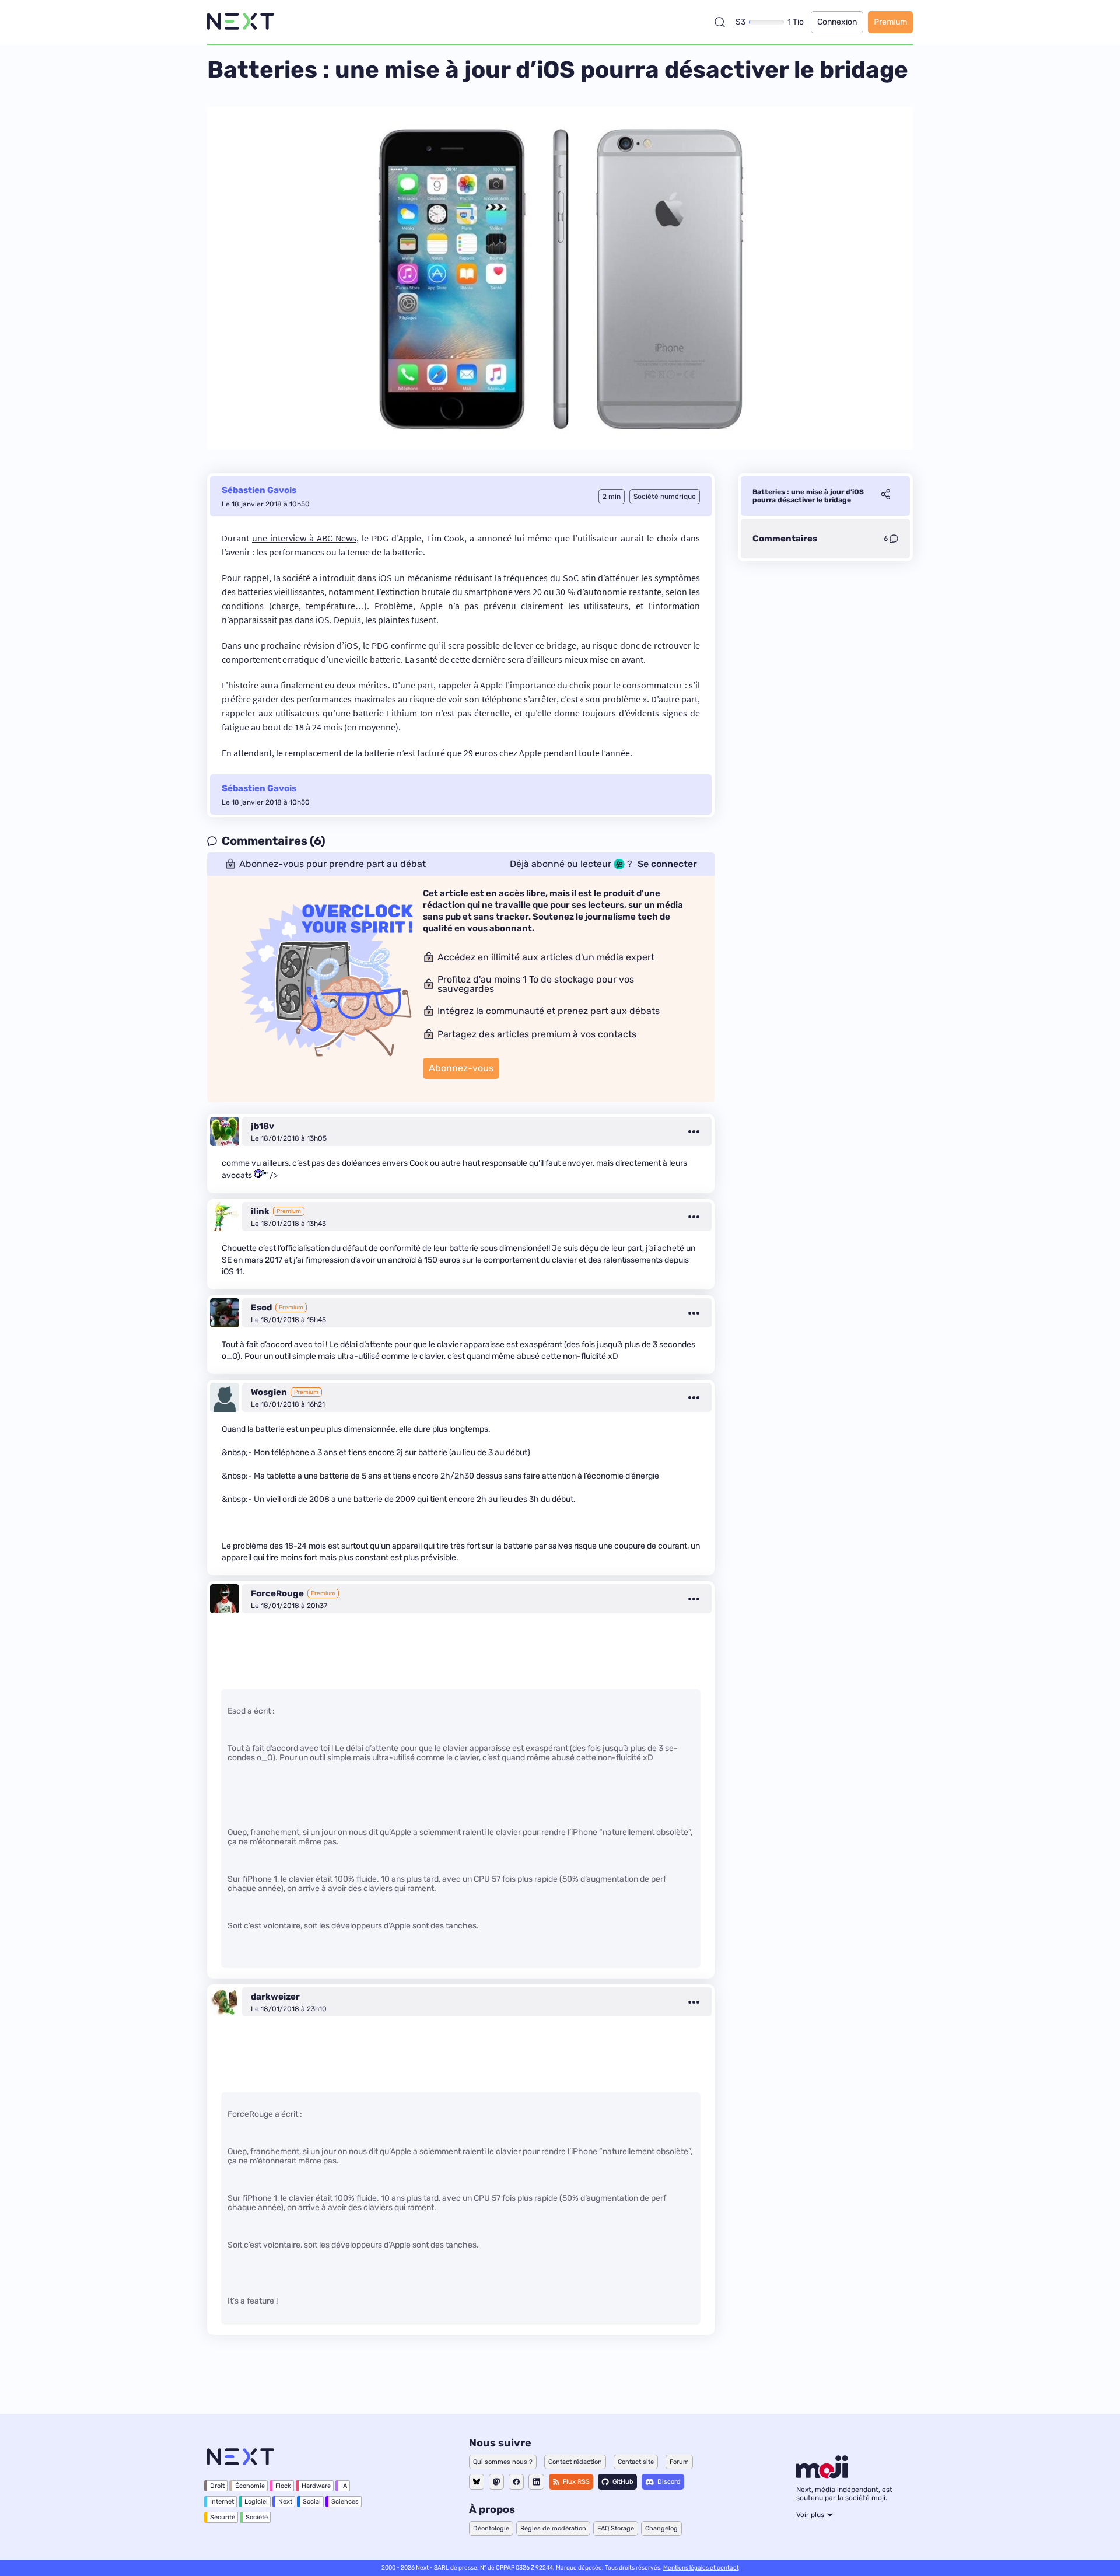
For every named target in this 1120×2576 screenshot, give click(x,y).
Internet (222, 2502)
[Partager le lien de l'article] (885, 496)
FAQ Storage (616, 2528)
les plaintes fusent (401, 620)
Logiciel (256, 2502)
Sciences (345, 2502)
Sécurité (223, 2517)
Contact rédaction (575, 2462)
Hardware (316, 2486)
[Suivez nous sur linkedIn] (536, 2482)
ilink (260, 1211)
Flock (283, 2486)
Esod (261, 1308)
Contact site (636, 2462)
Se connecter (667, 864)
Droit (217, 2486)
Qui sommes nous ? (503, 2462)
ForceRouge (277, 1593)
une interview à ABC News (304, 538)
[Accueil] (241, 22)
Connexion (837, 22)
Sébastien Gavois (259, 490)
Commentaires (785, 539)
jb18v (262, 1126)
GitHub (623, 2482)
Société (257, 2517)
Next (285, 2502)
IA (344, 2486)
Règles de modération (553, 2528)
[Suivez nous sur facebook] (516, 2482)
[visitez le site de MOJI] (822, 2475)
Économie (250, 2486)
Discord (669, 2482)
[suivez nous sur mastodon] (496, 2482)
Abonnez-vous (461, 1068)
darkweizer (275, 1997)
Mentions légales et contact (701, 2568)
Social (312, 2502)
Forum (679, 2462)
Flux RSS (576, 2482)
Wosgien (269, 1392)
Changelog (661, 2528)
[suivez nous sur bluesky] (477, 2482)
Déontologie (491, 2528)
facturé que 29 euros (457, 753)
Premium (890, 22)
